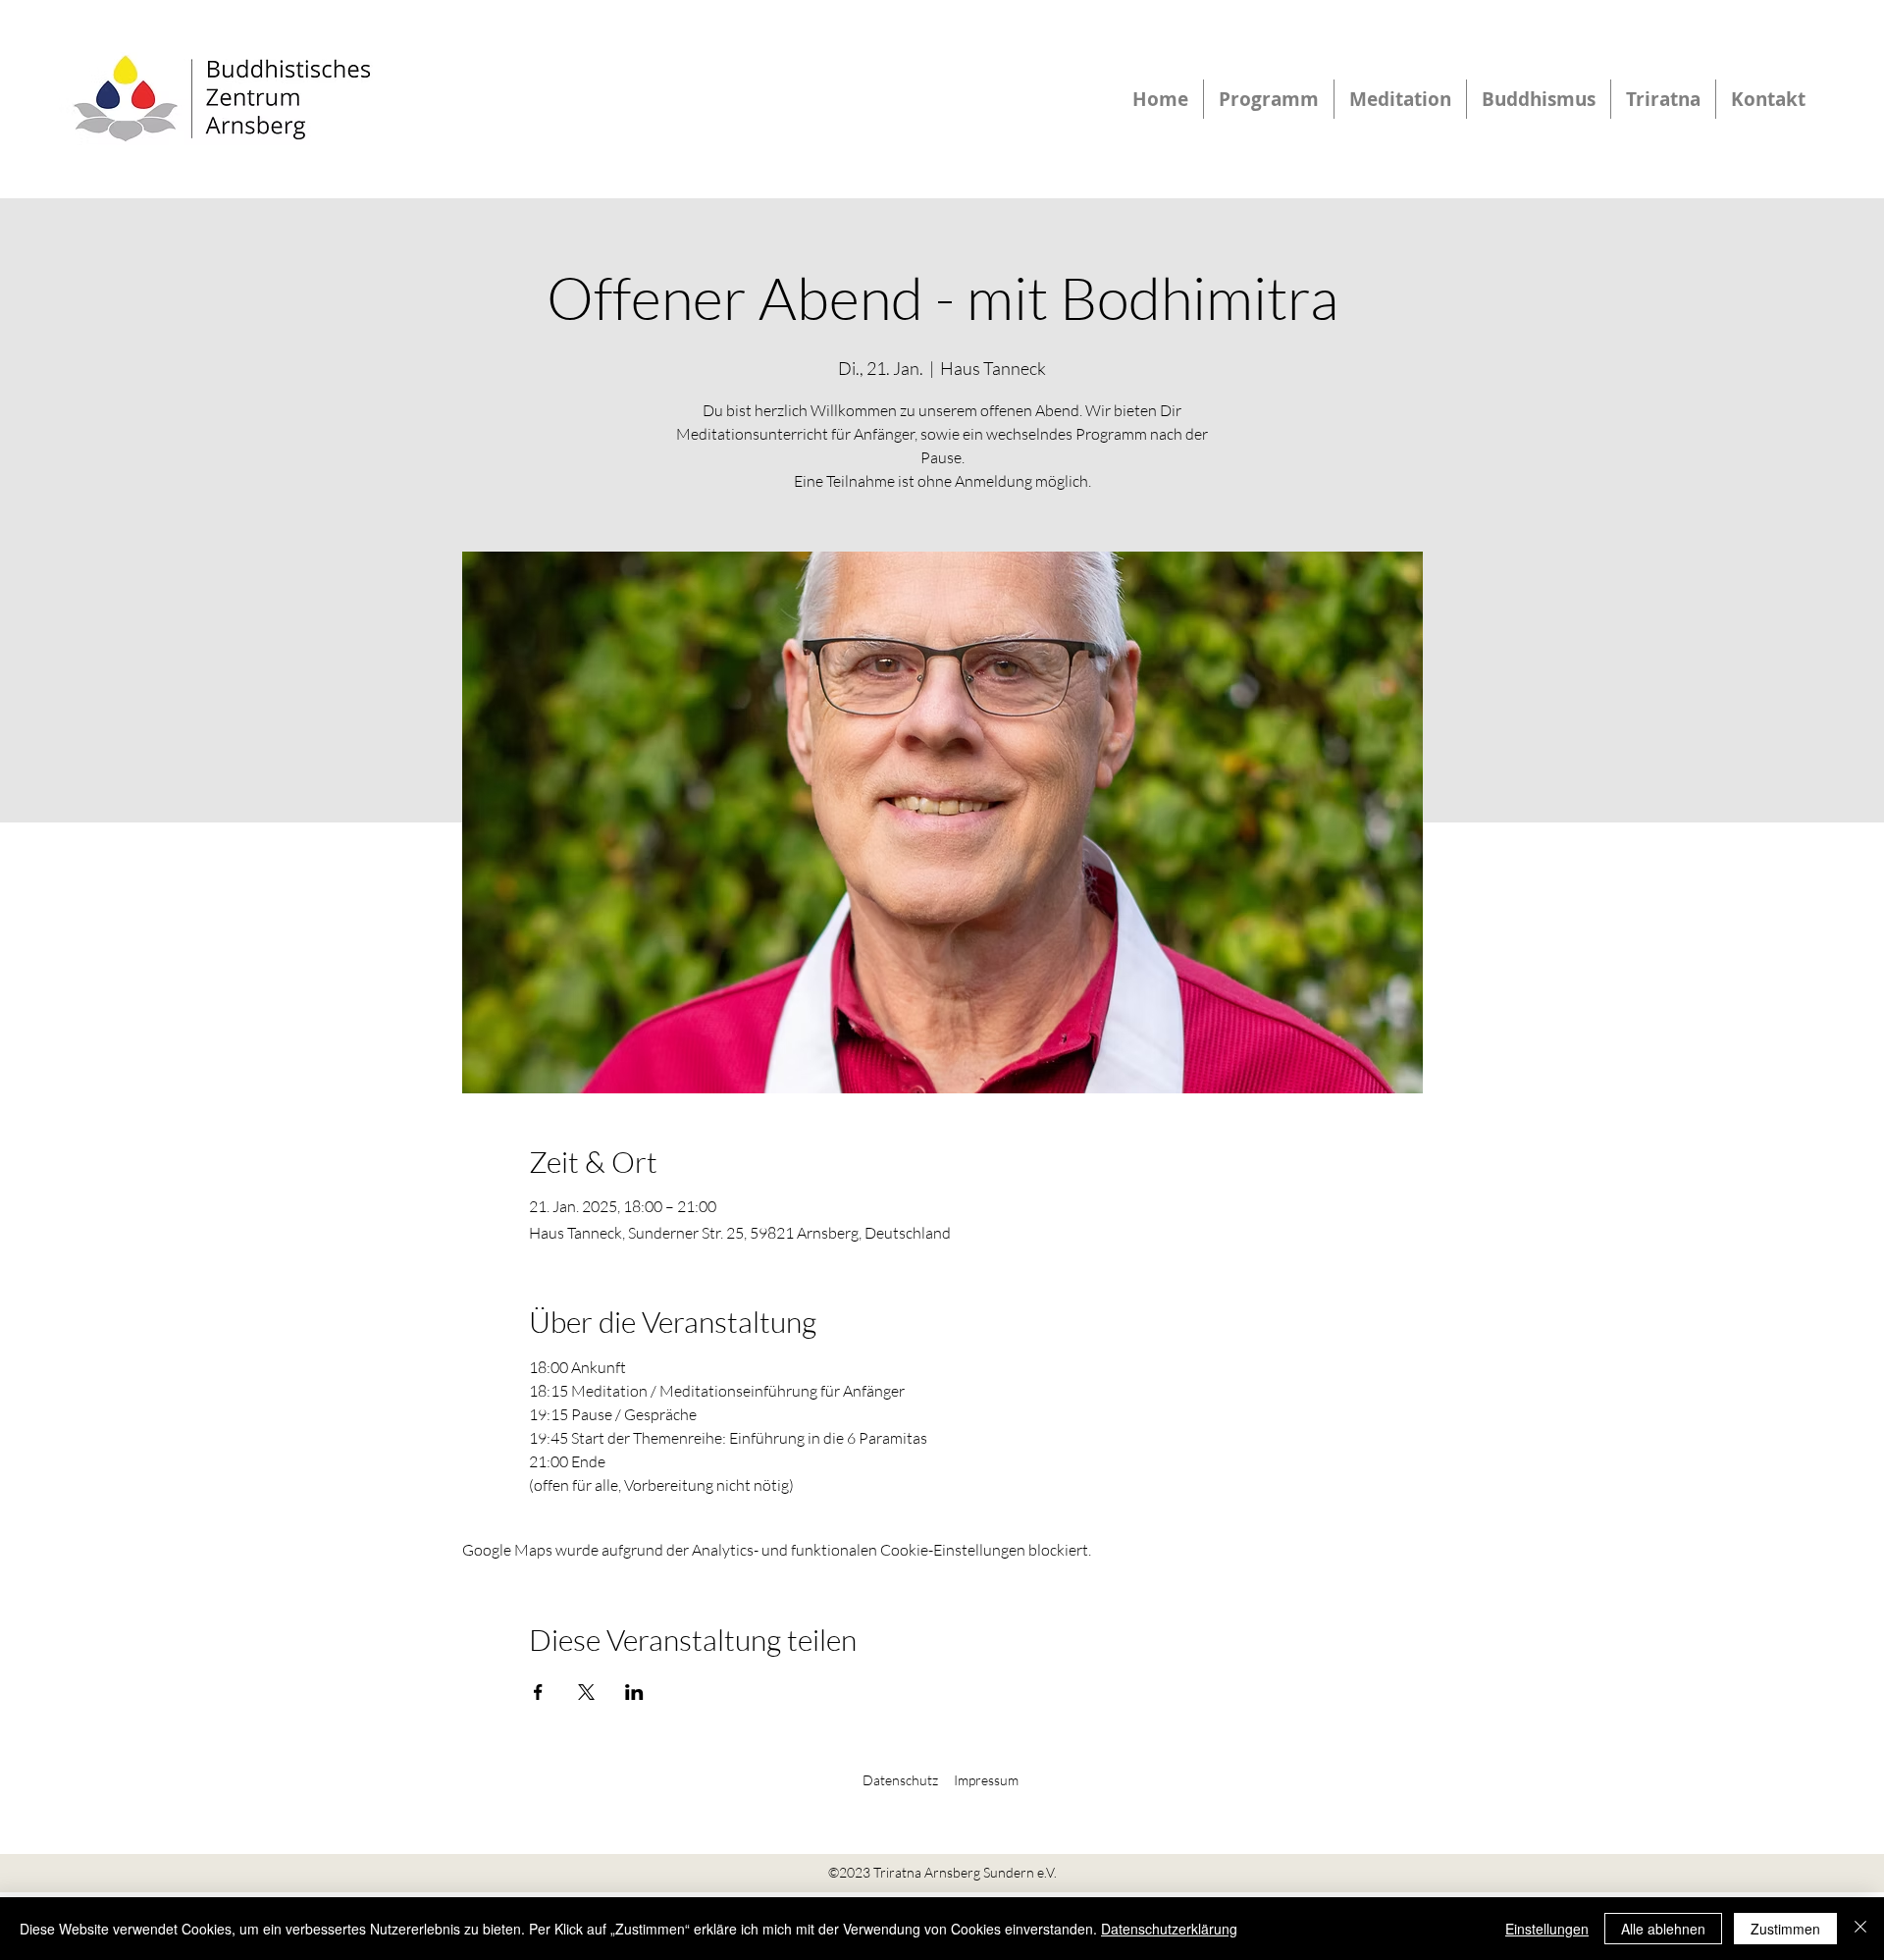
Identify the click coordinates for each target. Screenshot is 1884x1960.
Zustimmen (1785, 1929)
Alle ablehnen (1663, 1929)
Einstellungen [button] (1547, 1929)
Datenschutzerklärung (1169, 1929)
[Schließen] (1860, 1929)
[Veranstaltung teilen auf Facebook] (538, 1692)
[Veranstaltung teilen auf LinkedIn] (634, 1692)
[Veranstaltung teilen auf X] (586, 1692)
